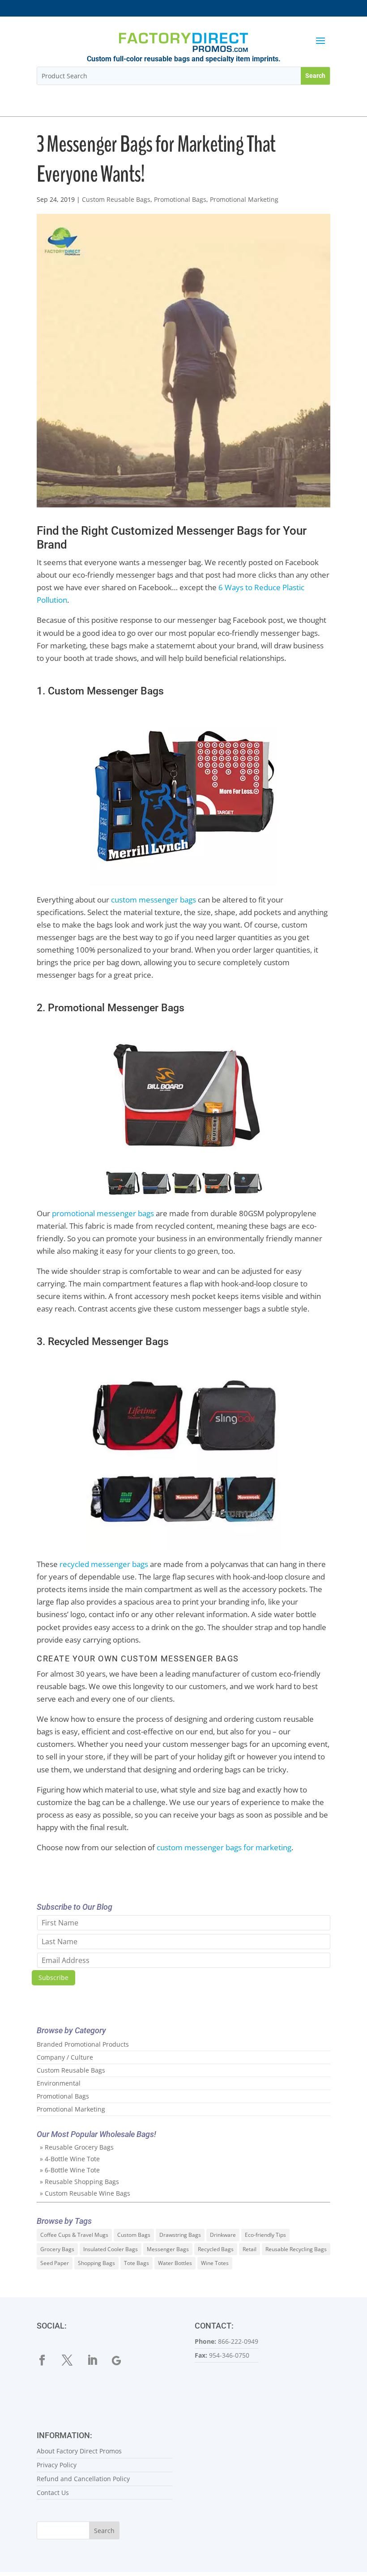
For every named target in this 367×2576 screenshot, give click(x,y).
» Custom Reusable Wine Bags (85, 2193)
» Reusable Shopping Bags (79, 2182)
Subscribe (53, 1978)
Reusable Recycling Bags (296, 2249)
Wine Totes (215, 2263)
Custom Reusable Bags (116, 199)
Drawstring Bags (180, 2235)
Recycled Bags (216, 2249)
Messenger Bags (168, 2249)
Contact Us (53, 2493)
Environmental (59, 2083)
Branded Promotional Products (83, 2044)
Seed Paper (55, 2263)
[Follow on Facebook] (47, 2360)
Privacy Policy (57, 2465)
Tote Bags (137, 2263)
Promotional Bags (180, 199)
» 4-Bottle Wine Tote (70, 2159)
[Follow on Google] (123, 2360)
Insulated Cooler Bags (111, 2249)
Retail (250, 2249)
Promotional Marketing (244, 199)
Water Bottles (175, 2263)
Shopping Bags (96, 2263)
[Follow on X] (73, 2360)
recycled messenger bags (104, 1564)
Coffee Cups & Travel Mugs (74, 2235)
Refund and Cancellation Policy (83, 2479)
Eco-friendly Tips (265, 2235)
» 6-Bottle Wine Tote (70, 2170)
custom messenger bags (154, 900)
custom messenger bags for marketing (224, 1847)
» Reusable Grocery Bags (77, 2147)
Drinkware (223, 2235)
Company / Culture (65, 2057)
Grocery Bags (57, 2249)
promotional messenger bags (103, 1213)
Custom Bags (134, 2235)
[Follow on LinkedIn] (98, 2360)
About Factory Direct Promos (79, 2451)
